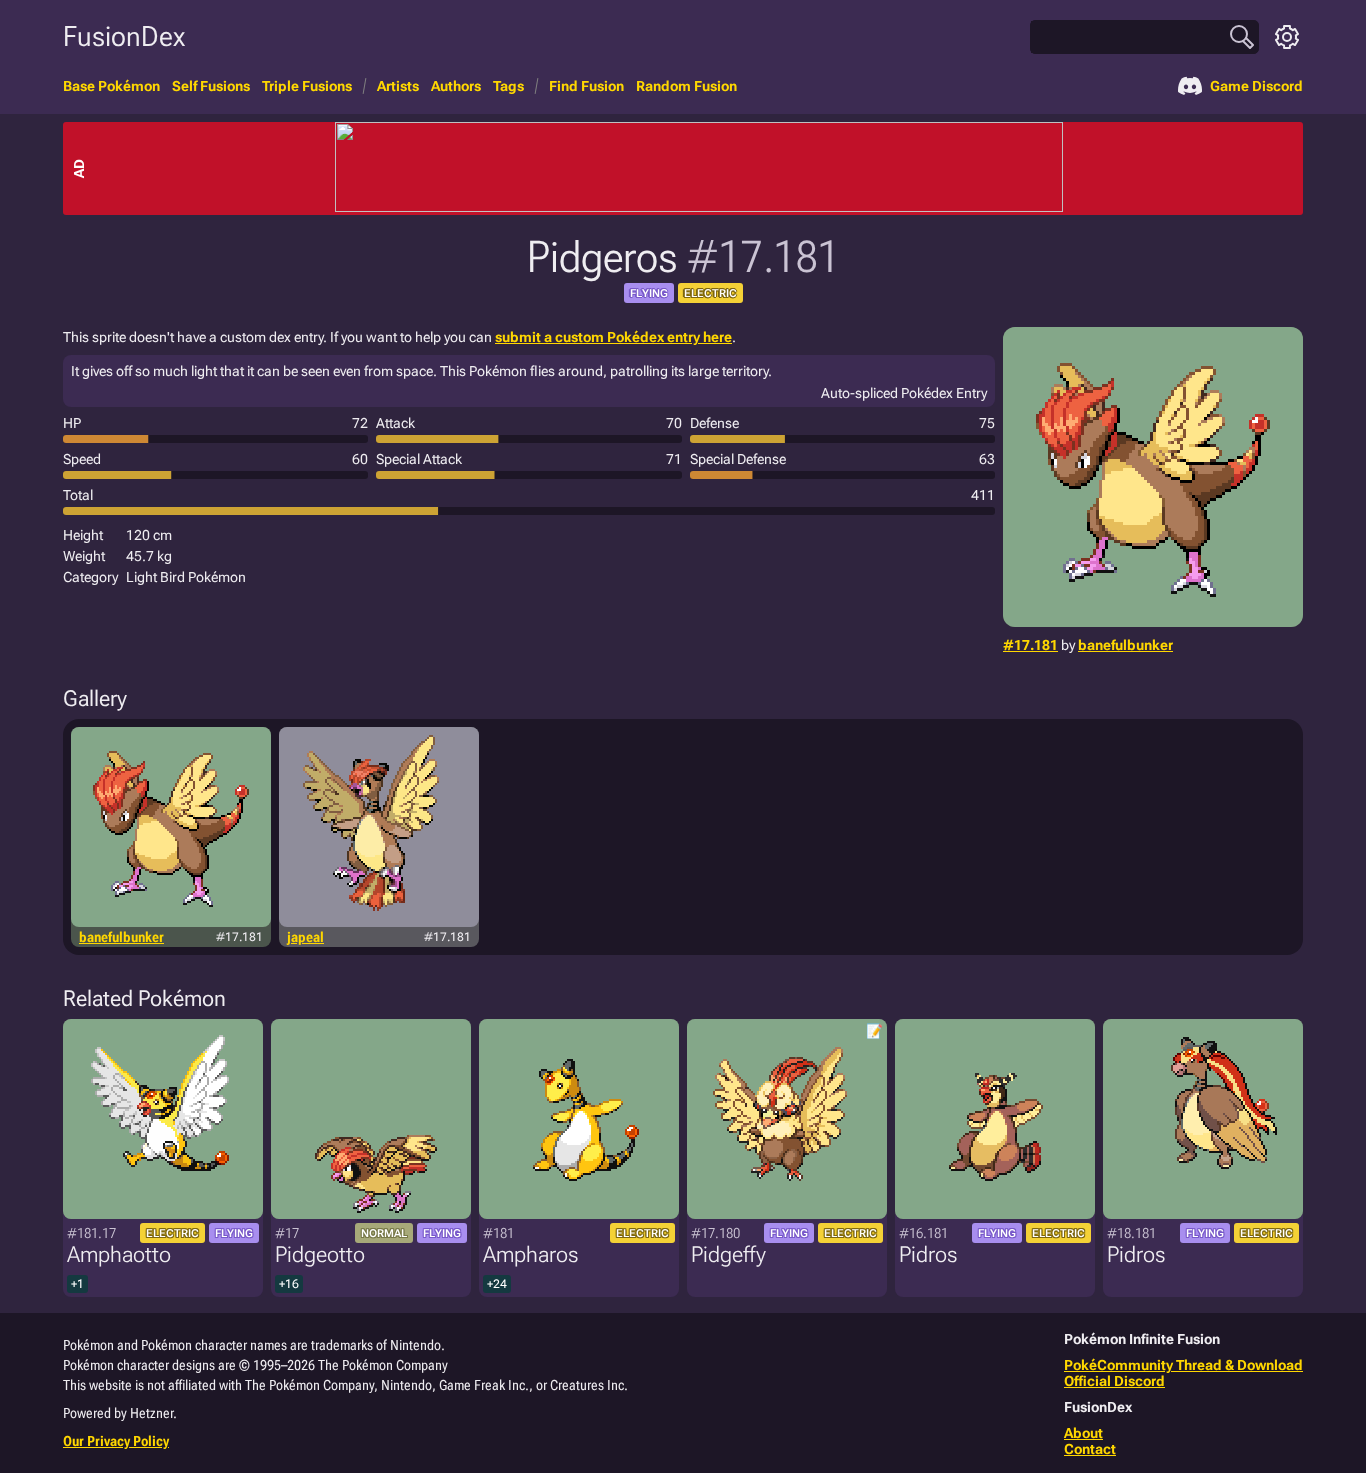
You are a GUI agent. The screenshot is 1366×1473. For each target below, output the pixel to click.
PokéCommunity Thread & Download (1183, 1365)
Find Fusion (586, 86)
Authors (456, 86)
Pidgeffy (728, 1254)
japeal (305, 937)
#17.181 (1030, 645)
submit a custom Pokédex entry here (613, 337)
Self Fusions (211, 86)
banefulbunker (1125, 645)
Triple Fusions (307, 86)
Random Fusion (686, 86)
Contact (1090, 1449)
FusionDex (124, 36)
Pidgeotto (320, 1254)
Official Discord (1114, 1381)
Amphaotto (119, 1254)
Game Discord (1256, 86)
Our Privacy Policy (116, 1441)
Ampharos (530, 1254)
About (1083, 1433)
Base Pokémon (111, 86)
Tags (508, 86)
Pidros (928, 1254)
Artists (398, 86)
